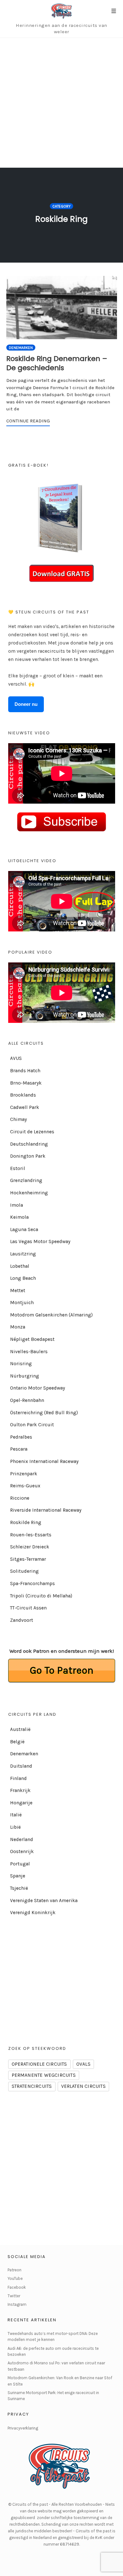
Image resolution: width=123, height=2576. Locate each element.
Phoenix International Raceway (44, 1461)
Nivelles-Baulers (29, 1352)
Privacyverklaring (23, 2428)
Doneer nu (26, 704)
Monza (18, 1327)
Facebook (17, 2287)
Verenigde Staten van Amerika (44, 1901)
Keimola (19, 1217)
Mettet (18, 1291)
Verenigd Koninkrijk (33, 1913)
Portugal (20, 1864)
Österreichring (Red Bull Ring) (44, 1413)
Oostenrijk (22, 1851)
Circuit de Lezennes (32, 1132)
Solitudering (24, 1571)
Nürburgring (25, 1376)
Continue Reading (28, 421)
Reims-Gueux (25, 1486)
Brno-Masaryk (26, 1083)
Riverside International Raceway (46, 1510)
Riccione (20, 1498)
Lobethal (20, 1266)
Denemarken (21, 348)
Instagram (17, 2304)
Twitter (14, 2296)
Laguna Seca (24, 1229)
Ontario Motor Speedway (38, 1388)
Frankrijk (20, 1790)
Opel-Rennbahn (27, 1400)
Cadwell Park (25, 1107)
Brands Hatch (25, 1071)
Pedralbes (21, 1437)
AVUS (16, 1058)
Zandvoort (22, 1620)
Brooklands (23, 1095)
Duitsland (21, 1766)
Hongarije (21, 1803)
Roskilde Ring (26, 1522)
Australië (20, 1729)
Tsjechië (19, 1888)
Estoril (18, 1168)
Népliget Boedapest (32, 1339)
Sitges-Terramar (28, 1559)
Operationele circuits (39, 2064)
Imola (17, 1205)
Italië (16, 1815)
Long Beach (23, 1278)
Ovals (83, 2064)
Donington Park (28, 1156)
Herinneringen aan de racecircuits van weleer (61, 28)
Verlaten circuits (83, 2086)
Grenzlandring (26, 1180)
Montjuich (22, 1303)
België (17, 1742)
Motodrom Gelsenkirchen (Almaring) (51, 1315)
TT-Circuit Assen (28, 1608)
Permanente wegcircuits (44, 2075)
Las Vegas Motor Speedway (40, 1241)
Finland (18, 1778)
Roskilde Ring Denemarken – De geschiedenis (57, 363)
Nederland (22, 1839)
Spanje (18, 1876)
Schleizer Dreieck (30, 1547)
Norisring (21, 1364)
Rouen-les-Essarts (31, 1535)
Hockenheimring (29, 1193)
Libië (15, 1827)
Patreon (15, 2270)
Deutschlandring (29, 1144)
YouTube (15, 2278)
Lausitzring (23, 1254)
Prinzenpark (24, 1474)
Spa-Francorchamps (32, 1584)
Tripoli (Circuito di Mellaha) (41, 1596)
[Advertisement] (61, 103)
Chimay (18, 1119)
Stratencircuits (32, 2086)
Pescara (19, 1449)
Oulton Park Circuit (32, 1425)
